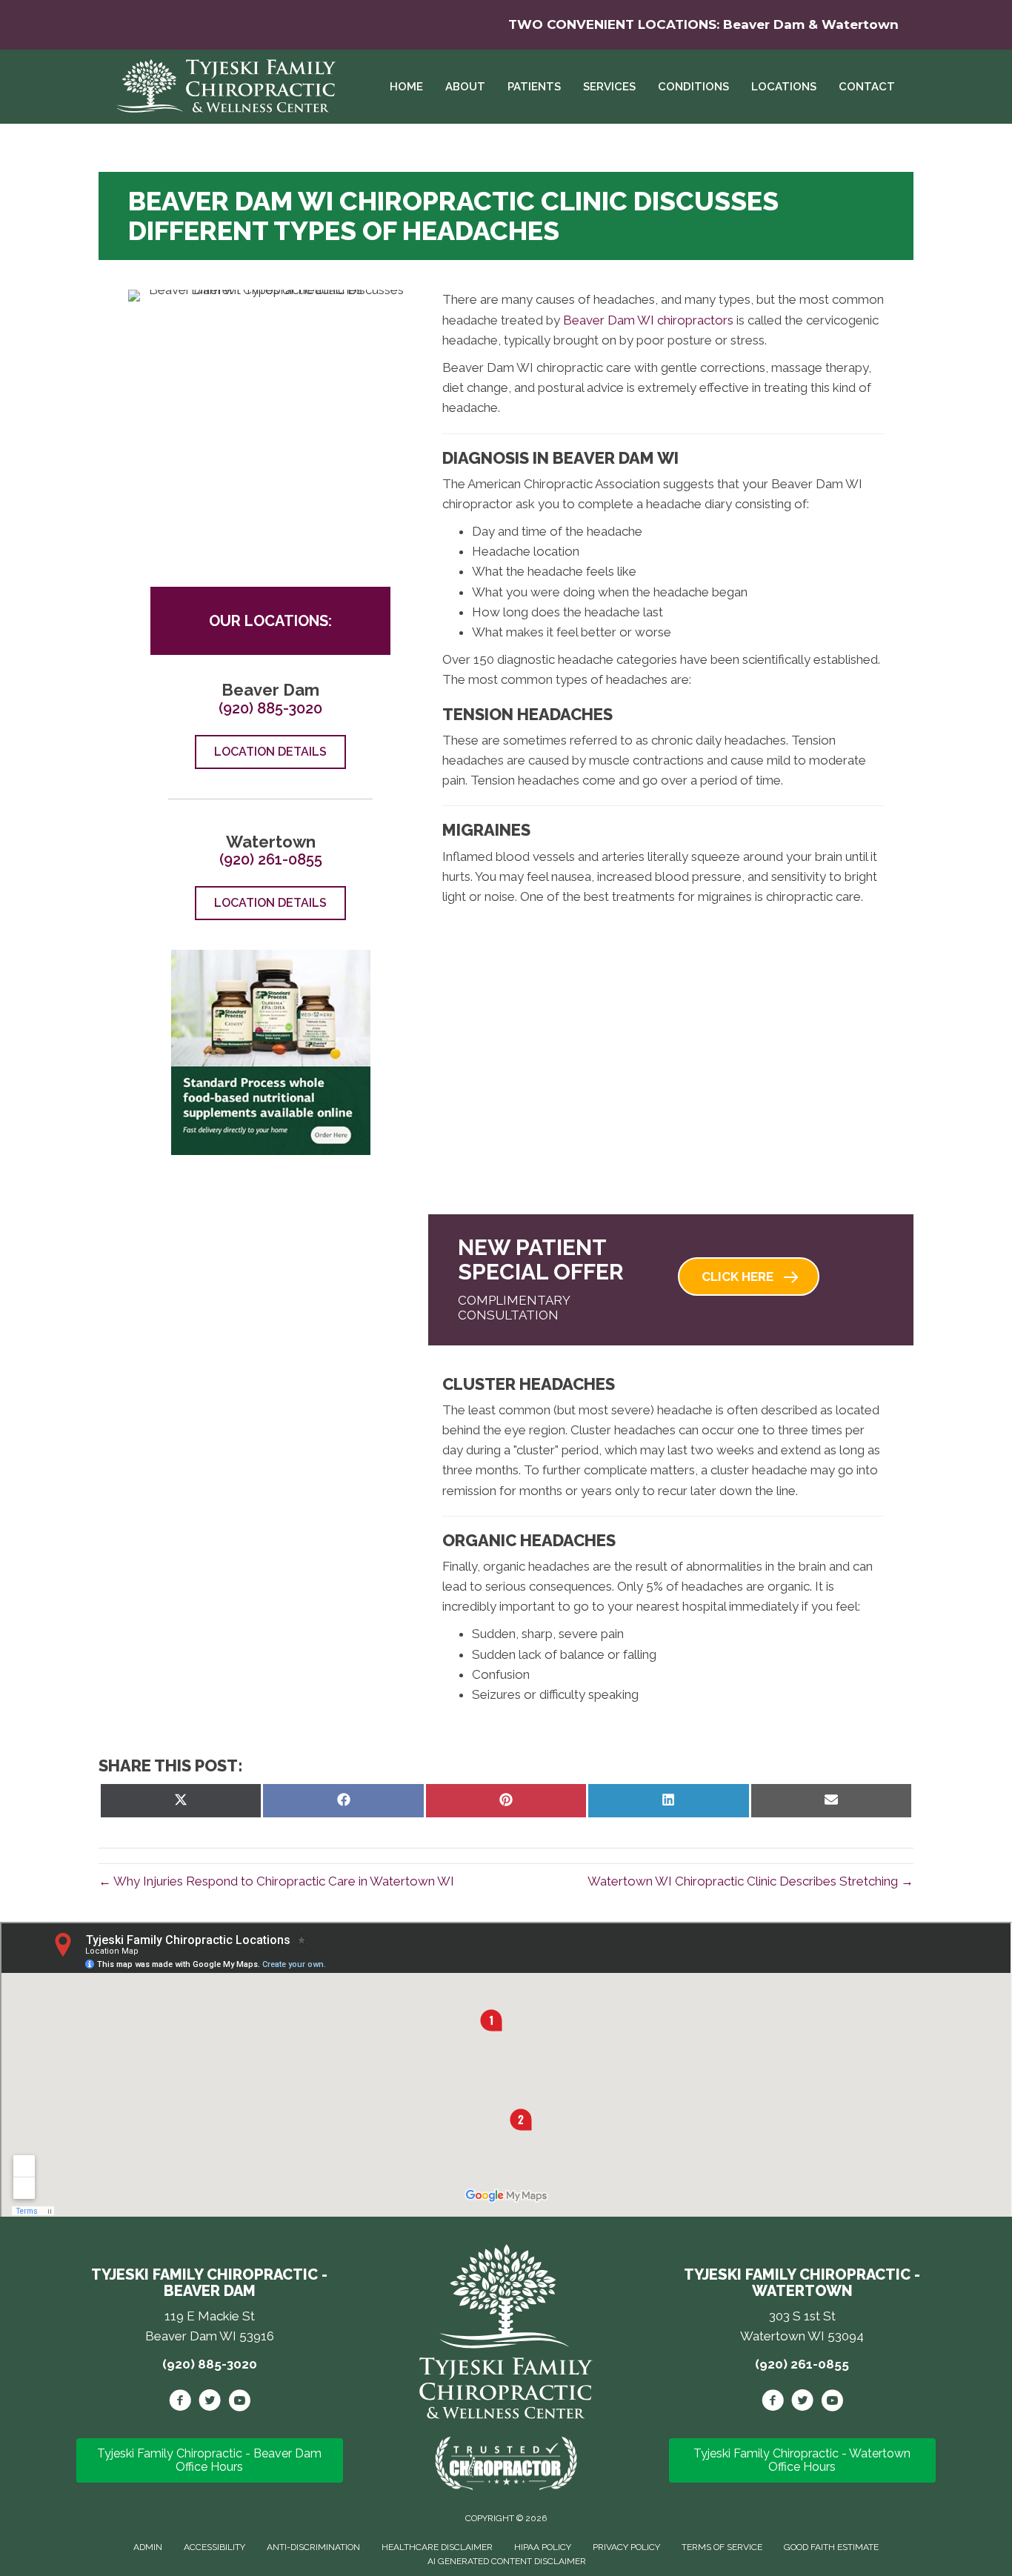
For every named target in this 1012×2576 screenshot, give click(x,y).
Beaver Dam (764, 24)
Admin (148, 2547)
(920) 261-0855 (271, 859)
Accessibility (214, 2547)
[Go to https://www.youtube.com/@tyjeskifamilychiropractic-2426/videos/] (239, 2403)
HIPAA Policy (543, 2547)
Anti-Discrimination (313, 2547)
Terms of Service (722, 2547)
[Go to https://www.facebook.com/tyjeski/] (180, 2403)
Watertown (860, 24)
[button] (749, 1277)
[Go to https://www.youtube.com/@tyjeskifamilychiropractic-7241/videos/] (832, 2403)
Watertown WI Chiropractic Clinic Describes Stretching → (750, 1881)
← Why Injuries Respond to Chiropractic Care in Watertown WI (276, 1881)
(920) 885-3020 (270, 708)
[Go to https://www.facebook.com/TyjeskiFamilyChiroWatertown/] (773, 2403)
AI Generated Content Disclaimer (507, 2561)
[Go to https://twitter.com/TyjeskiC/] (210, 2403)
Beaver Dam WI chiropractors (648, 320)
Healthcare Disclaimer (437, 2547)
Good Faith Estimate (831, 2547)
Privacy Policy (626, 2547)
